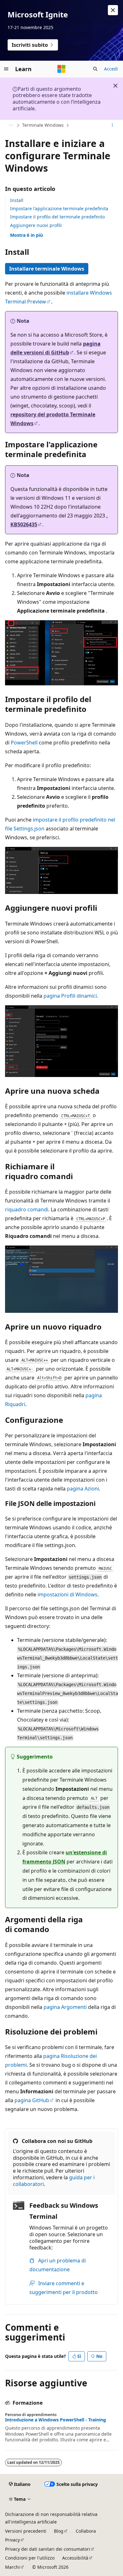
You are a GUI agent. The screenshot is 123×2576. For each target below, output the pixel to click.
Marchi (12, 2567)
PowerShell (24, 743)
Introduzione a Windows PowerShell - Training (56, 2420)
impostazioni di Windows (67, 1594)
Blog (59, 2531)
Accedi (111, 69)
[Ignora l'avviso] (113, 10)
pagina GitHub (32, 2100)
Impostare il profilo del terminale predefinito (57, 217)
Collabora (86, 2531)
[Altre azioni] (112, 125)
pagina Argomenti (65, 2007)
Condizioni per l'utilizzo (30, 2558)
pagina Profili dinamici (70, 996)
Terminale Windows (43, 125)
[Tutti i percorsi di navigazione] (11, 125)
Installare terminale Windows (47, 269)
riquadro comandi (27, 1209)
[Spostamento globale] (6, 69)
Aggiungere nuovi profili (36, 225)
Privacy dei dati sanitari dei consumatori (48, 2549)
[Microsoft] (61, 69)
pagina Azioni (83, 1489)
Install (17, 200)
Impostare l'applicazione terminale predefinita (59, 208)
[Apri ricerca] (95, 69)
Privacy (12, 2540)
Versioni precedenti (26, 2531)
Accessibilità (75, 2558)
